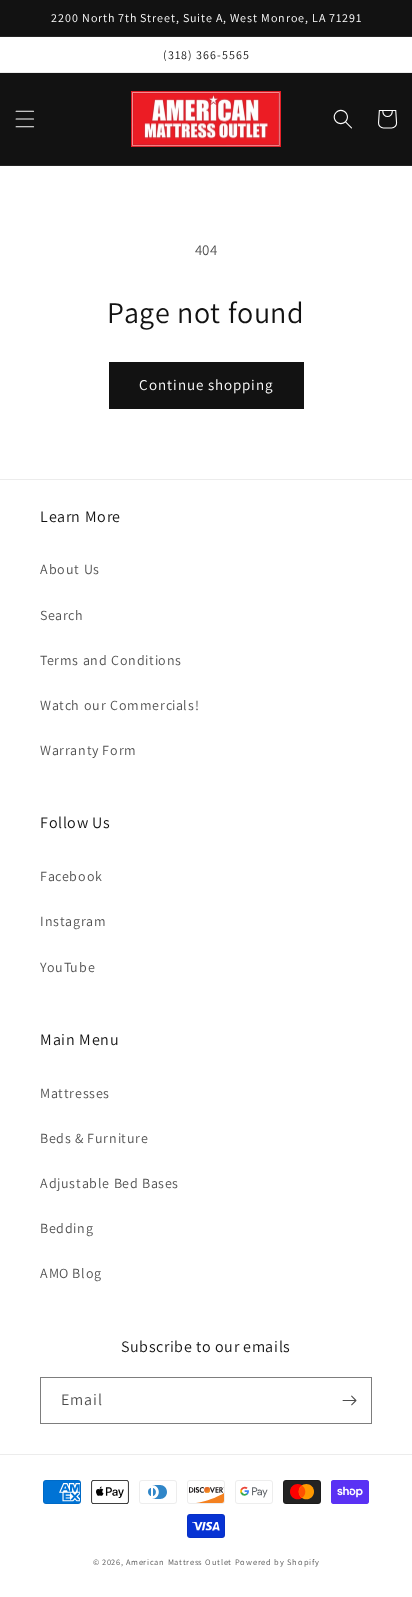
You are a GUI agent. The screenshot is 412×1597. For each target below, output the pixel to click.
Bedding (66, 1228)
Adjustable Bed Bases (109, 1183)
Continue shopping (206, 384)
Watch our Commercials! (119, 705)
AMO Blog (71, 1273)
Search (62, 615)
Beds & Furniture (94, 1138)
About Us (70, 569)
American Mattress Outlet (179, 1561)
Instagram (73, 921)
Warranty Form (88, 750)
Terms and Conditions (111, 660)
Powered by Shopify (277, 1561)
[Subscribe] (349, 1400)
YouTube (67, 967)
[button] (25, 119)
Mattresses (75, 1093)
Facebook (71, 876)
